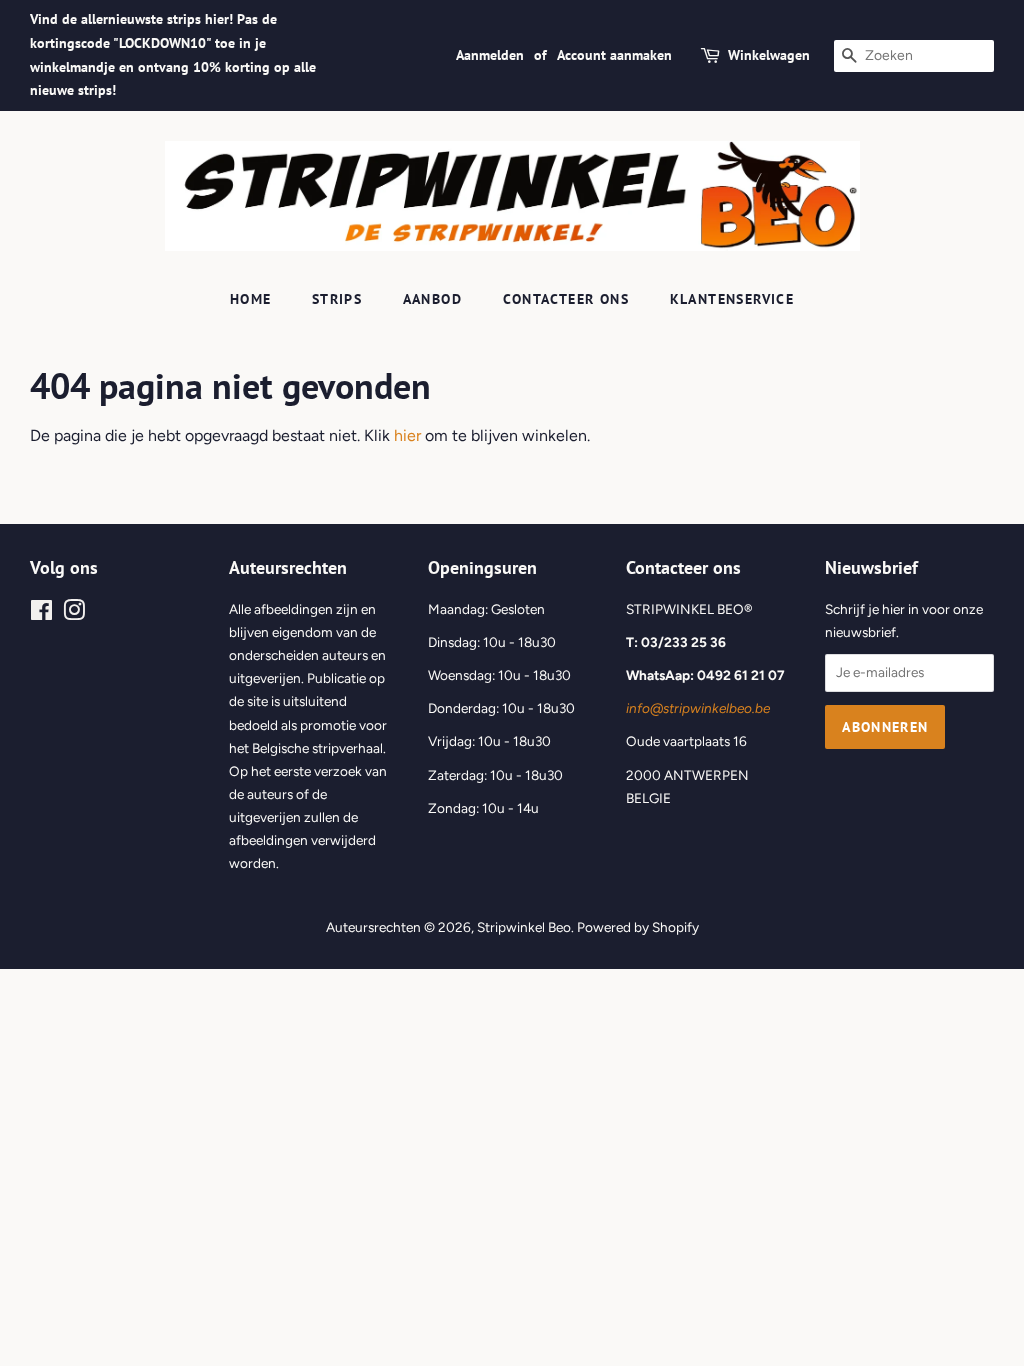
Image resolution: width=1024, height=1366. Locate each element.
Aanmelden (490, 55)
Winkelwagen (769, 55)
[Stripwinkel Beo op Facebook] (41, 614)
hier (407, 435)
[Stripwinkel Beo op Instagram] (74, 614)
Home (251, 299)
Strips (337, 299)
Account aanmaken (614, 55)
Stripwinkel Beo (524, 927)
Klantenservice (732, 299)
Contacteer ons (566, 299)
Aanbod (432, 299)
